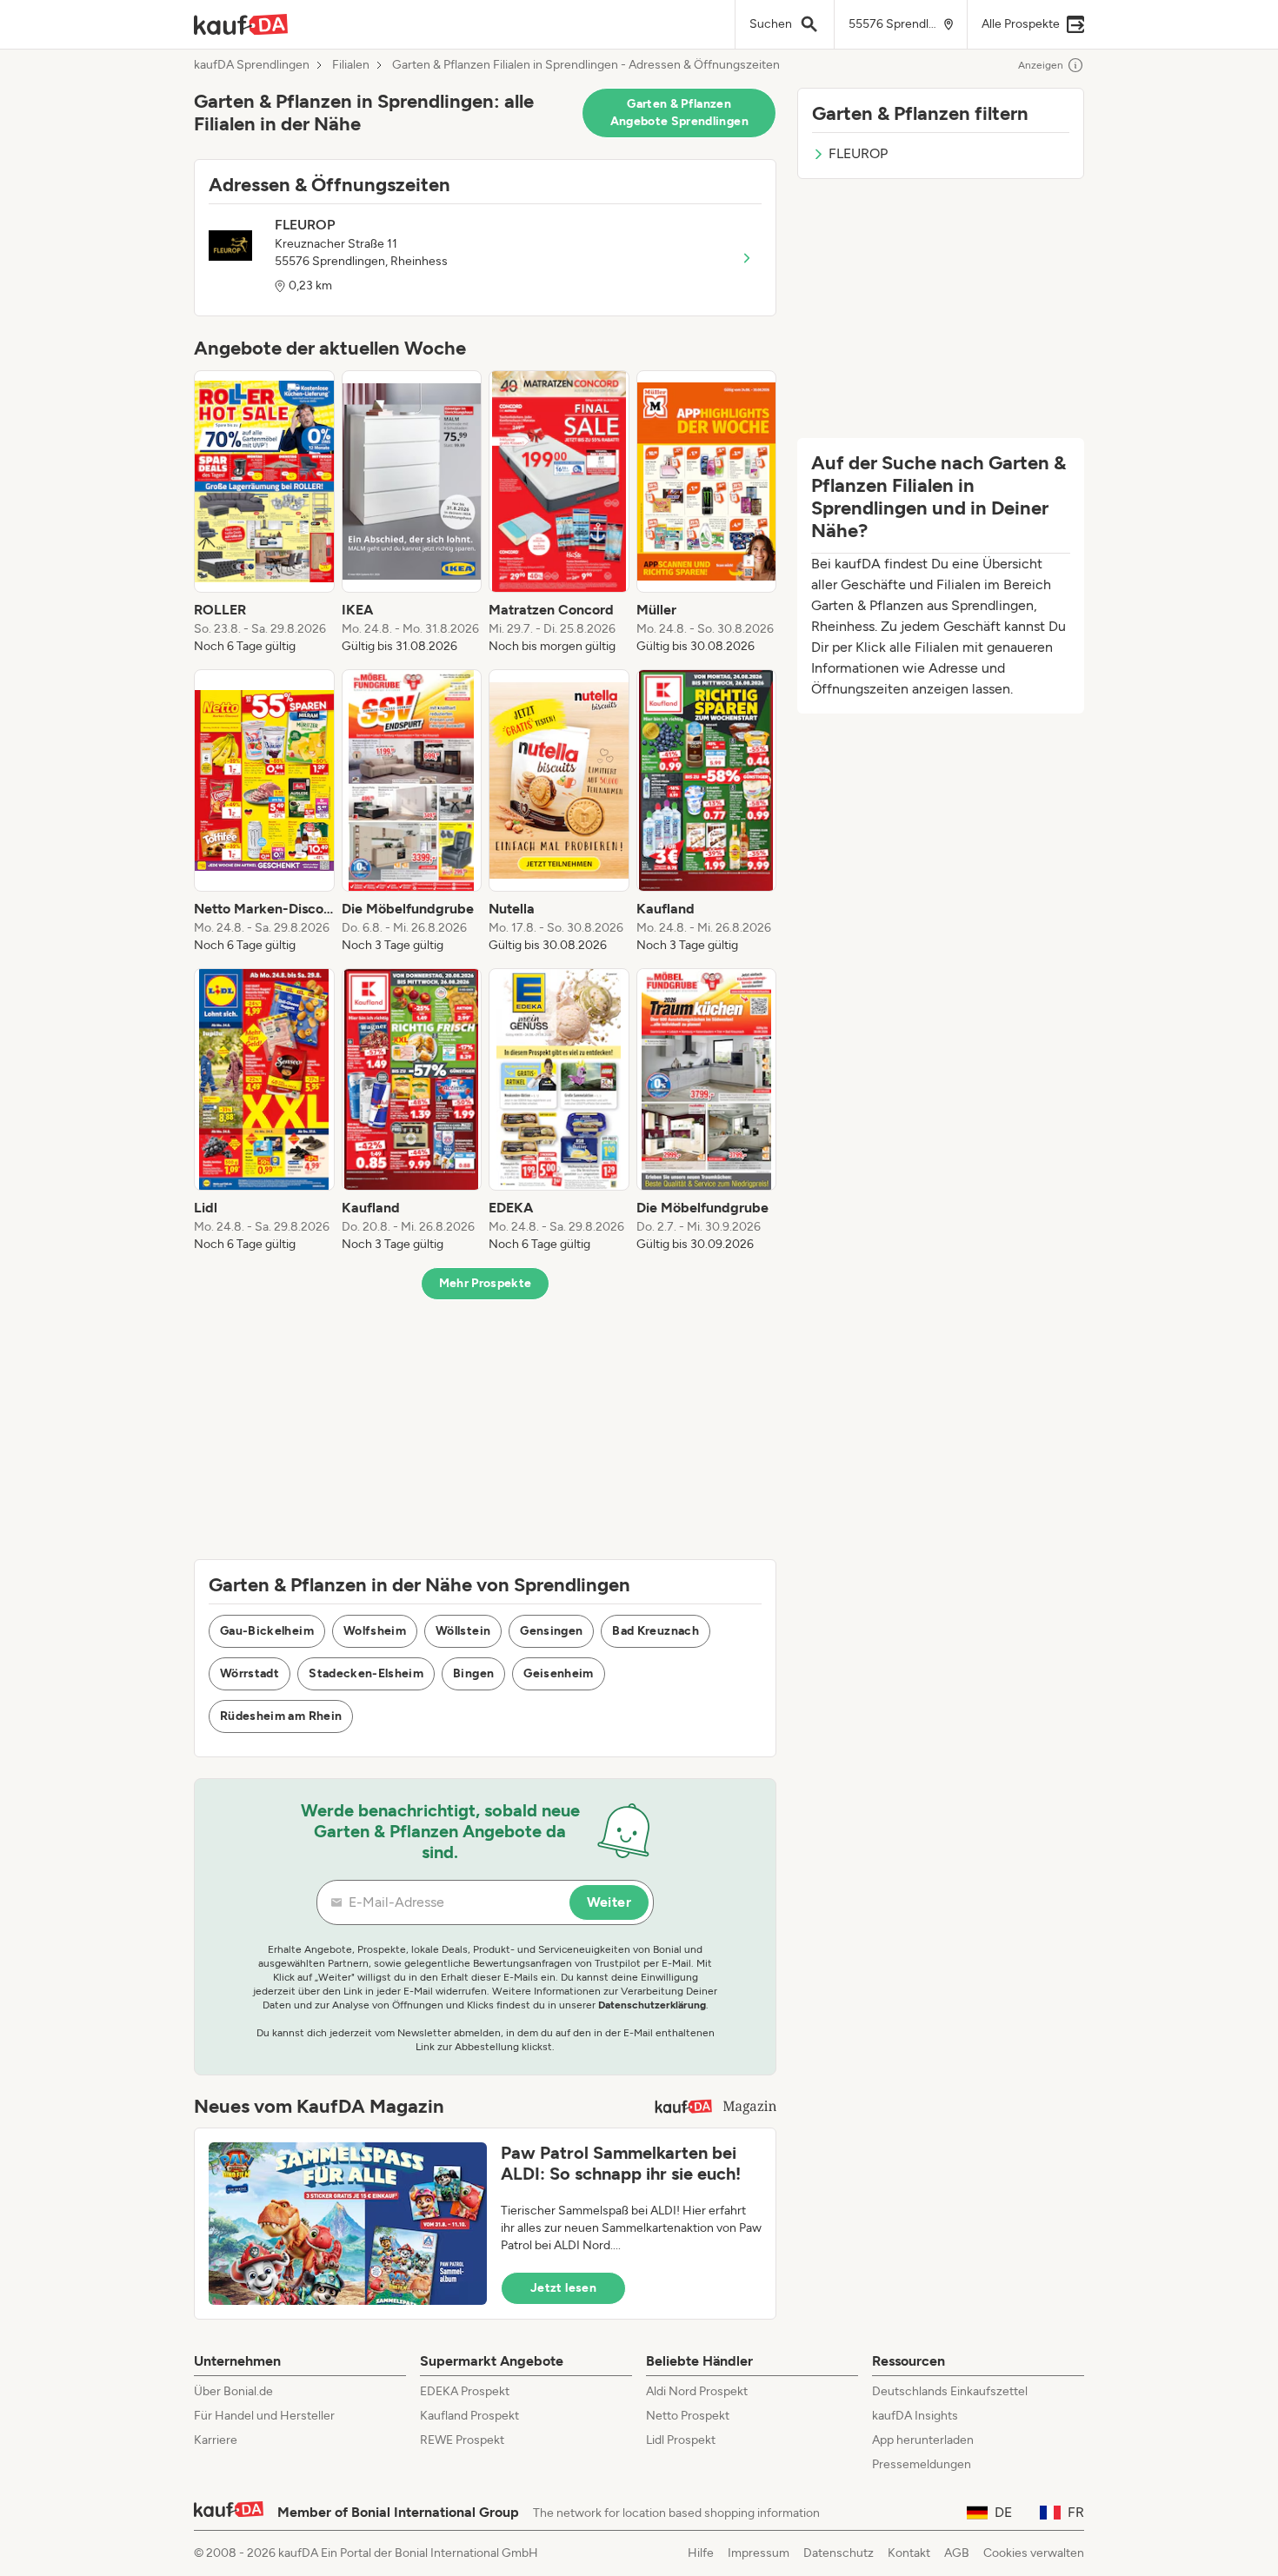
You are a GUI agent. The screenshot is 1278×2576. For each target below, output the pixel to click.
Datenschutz (839, 2553)
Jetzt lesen (563, 2288)
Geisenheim (559, 1673)
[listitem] (264, 513)
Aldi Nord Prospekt (697, 2391)
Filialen (351, 65)
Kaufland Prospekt (469, 2416)
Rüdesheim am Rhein (281, 1716)
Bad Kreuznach (656, 1631)
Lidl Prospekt (681, 2440)
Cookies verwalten (1034, 2553)
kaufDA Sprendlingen (252, 65)
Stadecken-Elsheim (366, 1673)
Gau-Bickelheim (267, 1631)
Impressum (759, 2553)
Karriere (216, 2440)
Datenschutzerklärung (652, 2005)
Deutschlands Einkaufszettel (950, 2391)
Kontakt (909, 2553)
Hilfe (701, 2553)
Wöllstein (463, 1631)
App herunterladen (923, 2440)
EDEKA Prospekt (465, 2391)
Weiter (609, 1902)
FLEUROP (858, 153)
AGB (957, 2553)
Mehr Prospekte (486, 1283)
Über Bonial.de (233, 2391)
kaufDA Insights (915, 2416)
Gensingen (551, 1631)
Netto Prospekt (688, 2416)
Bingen (473, 1673)
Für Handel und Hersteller (264, 2416)
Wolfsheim (375, 1631)
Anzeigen (1041, 65)
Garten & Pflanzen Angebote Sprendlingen (679, 113)
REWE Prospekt (462, 2440)
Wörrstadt (250, 1673)
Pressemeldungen (922, 2464)
